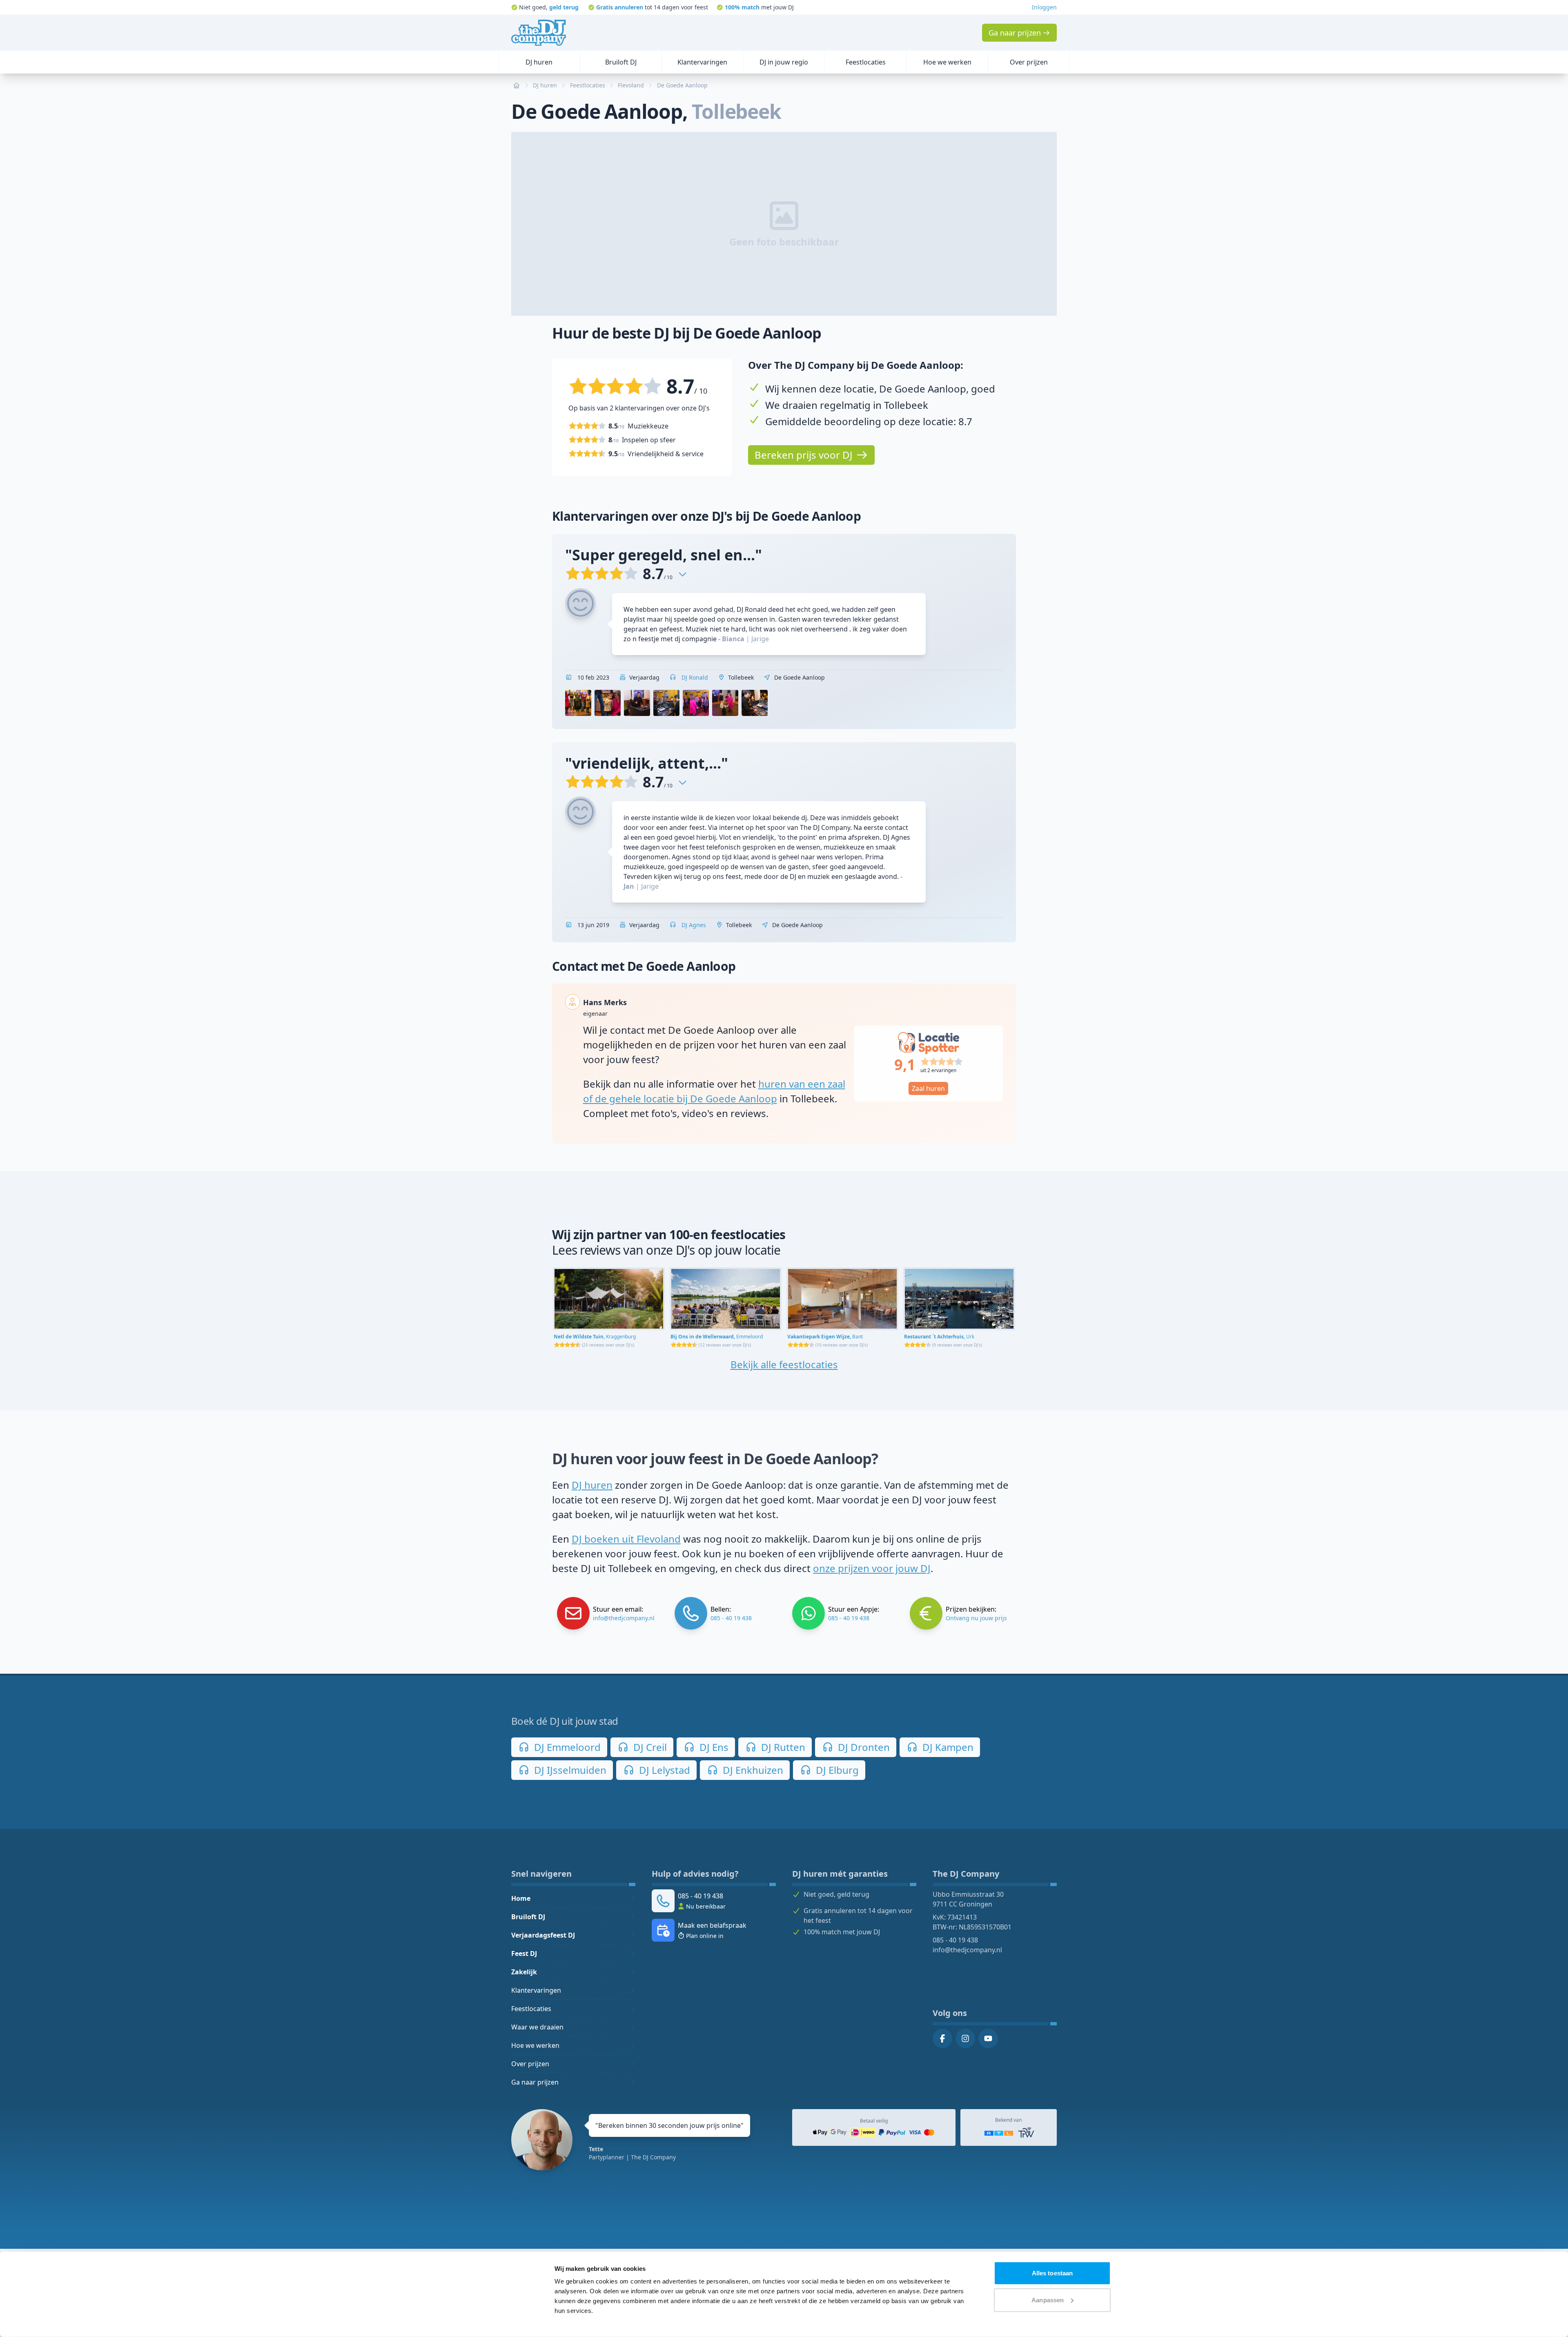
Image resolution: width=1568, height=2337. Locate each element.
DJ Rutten (782, 1747)
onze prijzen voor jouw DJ (872, 1568)
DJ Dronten (863, 1747)
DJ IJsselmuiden (569, 1770)
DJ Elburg (836, 1770)
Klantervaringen (536, 1990)
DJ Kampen (947, 1747)
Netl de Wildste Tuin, (595, 1337)
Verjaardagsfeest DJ (543, 1935)
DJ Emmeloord (566, 1747)
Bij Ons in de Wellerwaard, (717, 1337)
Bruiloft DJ (528, 1917)
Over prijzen (530, 2064)
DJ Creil (649, 1747)
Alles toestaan (1052, 2273)
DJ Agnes (693, 925)
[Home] (539, 33)
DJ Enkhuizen (752, 1770)
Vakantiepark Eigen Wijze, (825, 1337)
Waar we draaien (537, 2027)
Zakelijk (524, 1972)
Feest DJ (524, 1953)
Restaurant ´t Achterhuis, (939, 1337)
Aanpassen (1048, 2300)
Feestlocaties (531, 2009)
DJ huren (592, 1485)
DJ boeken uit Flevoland (626, 1539)
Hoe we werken (535, 2045)
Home (521, 1898)
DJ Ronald (694, 677)
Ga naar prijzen (535, 2082)
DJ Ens (713, 1747)
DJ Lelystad (663, 1770)
